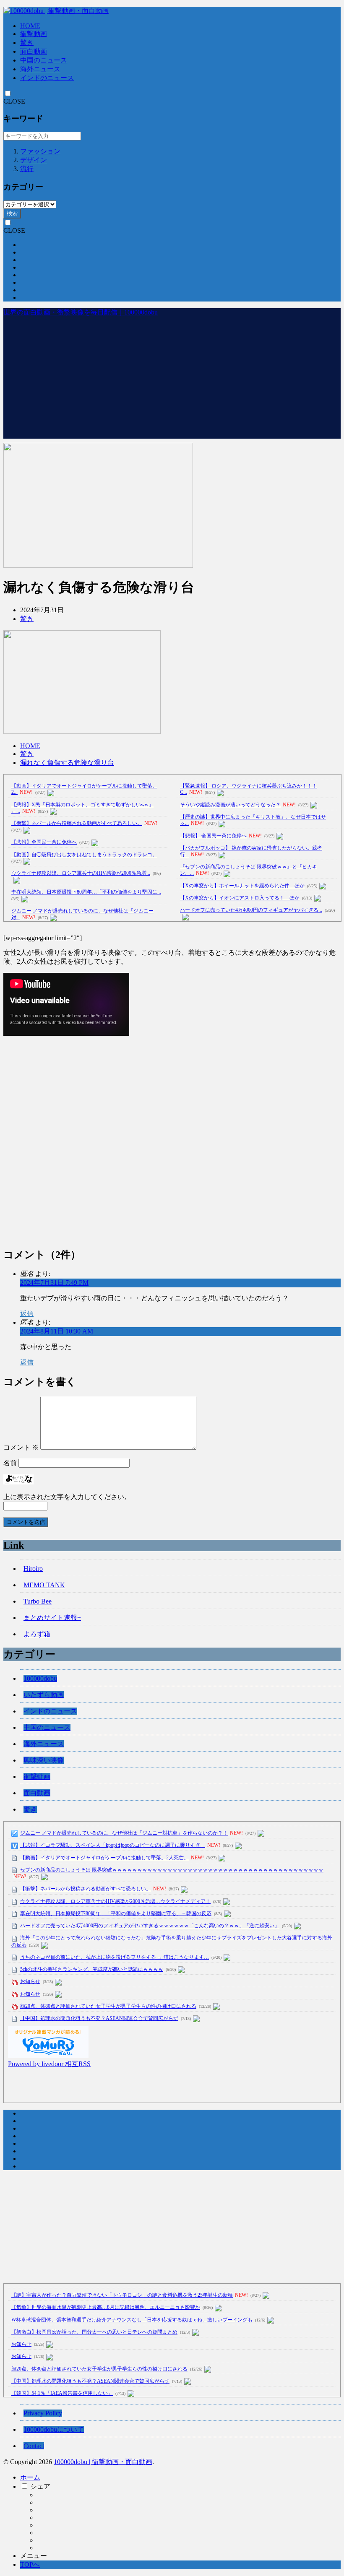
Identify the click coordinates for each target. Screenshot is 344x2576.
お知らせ (30, 1981)
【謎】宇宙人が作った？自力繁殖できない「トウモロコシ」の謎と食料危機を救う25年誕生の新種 (122, 2295)
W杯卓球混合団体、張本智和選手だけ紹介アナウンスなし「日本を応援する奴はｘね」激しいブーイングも (132, 2320)
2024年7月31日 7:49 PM (54, 1283)
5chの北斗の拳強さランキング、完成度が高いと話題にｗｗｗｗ (92, 1969)
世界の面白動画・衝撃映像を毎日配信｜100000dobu (81, 312)
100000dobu (40, 1678)
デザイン (34, 160)
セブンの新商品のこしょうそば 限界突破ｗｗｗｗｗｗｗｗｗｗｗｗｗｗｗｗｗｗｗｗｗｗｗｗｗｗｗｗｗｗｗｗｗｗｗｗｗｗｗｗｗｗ (172, 1870)
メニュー (34, 2556)
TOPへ (30, 2564)
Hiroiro (33, 1569)
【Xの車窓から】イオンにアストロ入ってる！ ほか (240, 898)
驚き (27, 43)
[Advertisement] (172, 380)
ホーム (30, 2477)
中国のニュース (44, 60)
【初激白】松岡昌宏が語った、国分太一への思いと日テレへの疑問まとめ (94, 2332)
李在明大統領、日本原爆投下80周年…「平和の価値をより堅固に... (86, 892)
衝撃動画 (34, 34)
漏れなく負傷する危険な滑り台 (67, 763)
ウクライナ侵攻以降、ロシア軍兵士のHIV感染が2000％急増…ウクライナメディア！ (115, 1901)
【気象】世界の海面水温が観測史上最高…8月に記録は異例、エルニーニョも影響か (106, 2307)
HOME (30, 26)
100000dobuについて (54, 2429)
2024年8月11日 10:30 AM (57, 1331)
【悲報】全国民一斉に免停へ (44, 842)
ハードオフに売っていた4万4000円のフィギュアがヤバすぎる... (251, 910)
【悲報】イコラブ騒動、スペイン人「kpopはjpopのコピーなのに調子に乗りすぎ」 (113, 1845)
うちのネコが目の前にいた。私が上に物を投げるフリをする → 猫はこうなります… (115, 1957)
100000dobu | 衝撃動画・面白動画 (103, 2462)
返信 (27, 1314)
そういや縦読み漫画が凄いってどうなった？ (230, 805)
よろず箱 (37, 1634)
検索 (12, 213)
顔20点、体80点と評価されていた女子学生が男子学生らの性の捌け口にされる (108, 2006)
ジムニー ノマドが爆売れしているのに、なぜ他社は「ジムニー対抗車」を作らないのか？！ (124, 1833)
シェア (40, 2486)
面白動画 (34, 51)
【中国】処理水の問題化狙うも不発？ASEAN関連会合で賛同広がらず (99, 2018)
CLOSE (14, 101)
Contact (34, 2446)
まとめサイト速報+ (52, 1618)
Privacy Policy (43, 2413)
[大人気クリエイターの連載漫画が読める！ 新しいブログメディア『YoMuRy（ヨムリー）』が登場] (48, 2056)
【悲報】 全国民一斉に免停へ (213, 836)
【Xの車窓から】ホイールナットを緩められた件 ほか (242, 886)
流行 (27, 169)
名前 (10, 1463)
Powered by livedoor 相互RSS (49, 2064)
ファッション (40, 151)
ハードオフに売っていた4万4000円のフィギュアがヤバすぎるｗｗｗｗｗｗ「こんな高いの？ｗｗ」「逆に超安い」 (150, 1926)
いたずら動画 (44, 1695)
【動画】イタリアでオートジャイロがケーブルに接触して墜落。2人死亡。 (104, 1858)
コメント (21, 1447)
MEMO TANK (44, 1585)
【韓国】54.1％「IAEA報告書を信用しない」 (62, 2393)
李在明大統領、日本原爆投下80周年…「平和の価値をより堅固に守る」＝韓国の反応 (116, 1913)
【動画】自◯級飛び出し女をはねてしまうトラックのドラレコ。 (84, 855)
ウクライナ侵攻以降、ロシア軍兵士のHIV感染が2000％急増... (81, 873)
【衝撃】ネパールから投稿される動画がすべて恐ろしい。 (77, 823)
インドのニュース (47, 78)
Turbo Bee (38, 1601)
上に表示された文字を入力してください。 (67, 1497)
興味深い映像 (44, 1760)
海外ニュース (40, 69)
